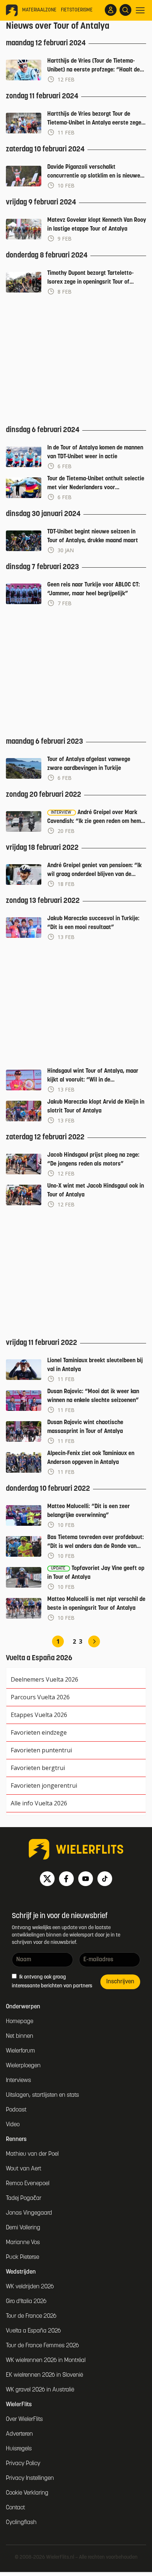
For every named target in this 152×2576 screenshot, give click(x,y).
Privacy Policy (23, 2464)
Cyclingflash (21, 2523)
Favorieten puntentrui (41, 1750)
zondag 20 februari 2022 (44, 795)
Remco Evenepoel (28, 2184)
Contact (15, 2508)
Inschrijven (120, 1982)
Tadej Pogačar (24, 2198)
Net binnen (20, 2036)
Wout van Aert (24, 2169)
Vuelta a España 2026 (33, 2331)
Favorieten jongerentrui (44, 1785)
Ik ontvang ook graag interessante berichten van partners (52, 1982)
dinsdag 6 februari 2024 (43, 430)
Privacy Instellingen (30, 2478)
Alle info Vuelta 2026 (39, 1803)
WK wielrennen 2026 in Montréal (46, 2361)
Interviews (18, 2081)
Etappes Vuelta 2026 (39, 1715)
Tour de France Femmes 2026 (42, 2346)
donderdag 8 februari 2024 (47, 256)
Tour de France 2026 (31, 2316)
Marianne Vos (23, 2243)
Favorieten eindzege (39, 1732)
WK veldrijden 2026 (30, 2287)
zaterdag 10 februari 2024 (45, 150)
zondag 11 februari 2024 (42, 97)
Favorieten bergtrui (38, 1768)
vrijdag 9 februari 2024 (41, 203)
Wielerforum (20, 2051)
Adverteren (19, 2434)
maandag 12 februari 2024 (46, 43)
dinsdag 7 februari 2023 (42, 567)
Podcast (16, 2110)
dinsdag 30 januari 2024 (43, 514)
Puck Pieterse (23, 2257)
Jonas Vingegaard (29, 2213)
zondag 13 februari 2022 (43, 901)
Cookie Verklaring (27, 2493)
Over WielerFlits (24, 2419)
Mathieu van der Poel (32, 2154)
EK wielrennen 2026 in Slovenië (44, 2375)
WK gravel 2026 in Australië (40, 2390)
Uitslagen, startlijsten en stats (42, 2095)
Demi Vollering (23, 2228)
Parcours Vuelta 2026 (40, 1697)
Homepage (20, 2022)
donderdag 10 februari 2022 (48, 1489)
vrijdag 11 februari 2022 (42, 1343)
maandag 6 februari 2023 (44, 742)
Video (13, 2125)
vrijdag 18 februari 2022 (42, 848)
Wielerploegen (23, 2066)
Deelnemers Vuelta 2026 (44, 1679)
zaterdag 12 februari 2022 (45, 1138)
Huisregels (19, 2449)
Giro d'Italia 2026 (26, 2302)
